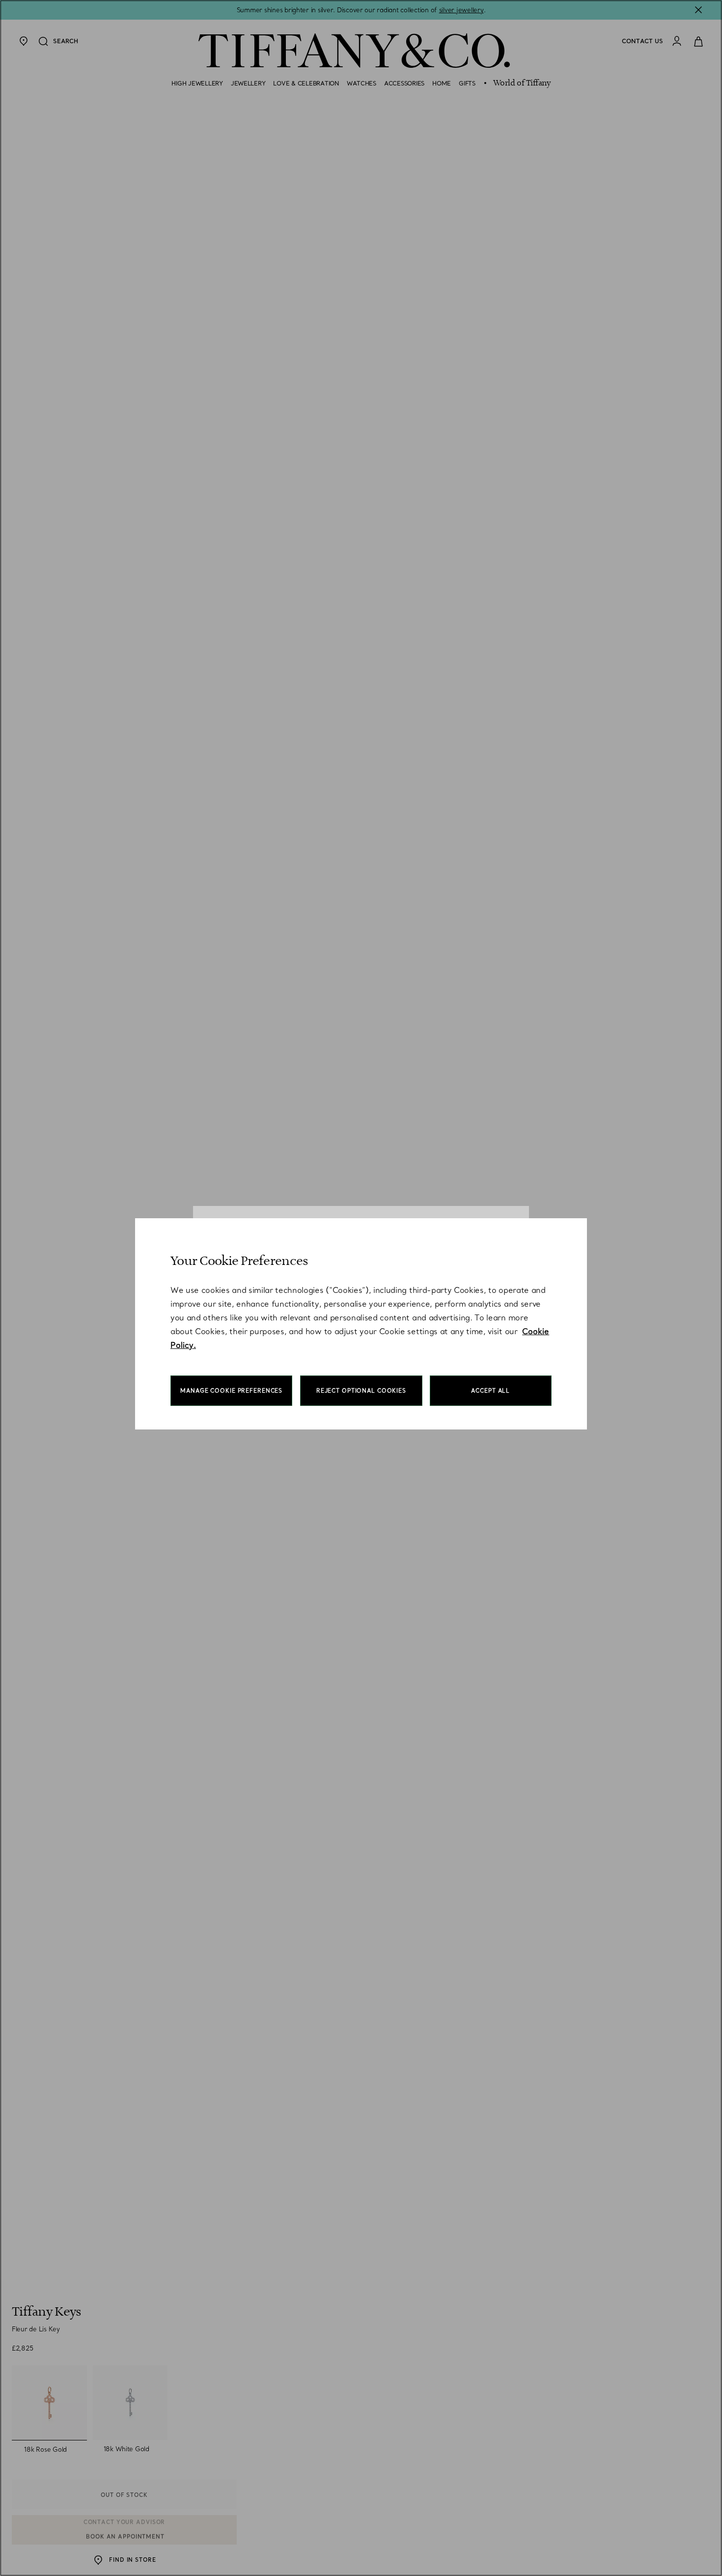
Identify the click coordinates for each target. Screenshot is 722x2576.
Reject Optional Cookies (361, 1391)
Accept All (490, 1391)
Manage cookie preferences (231, 1391)
